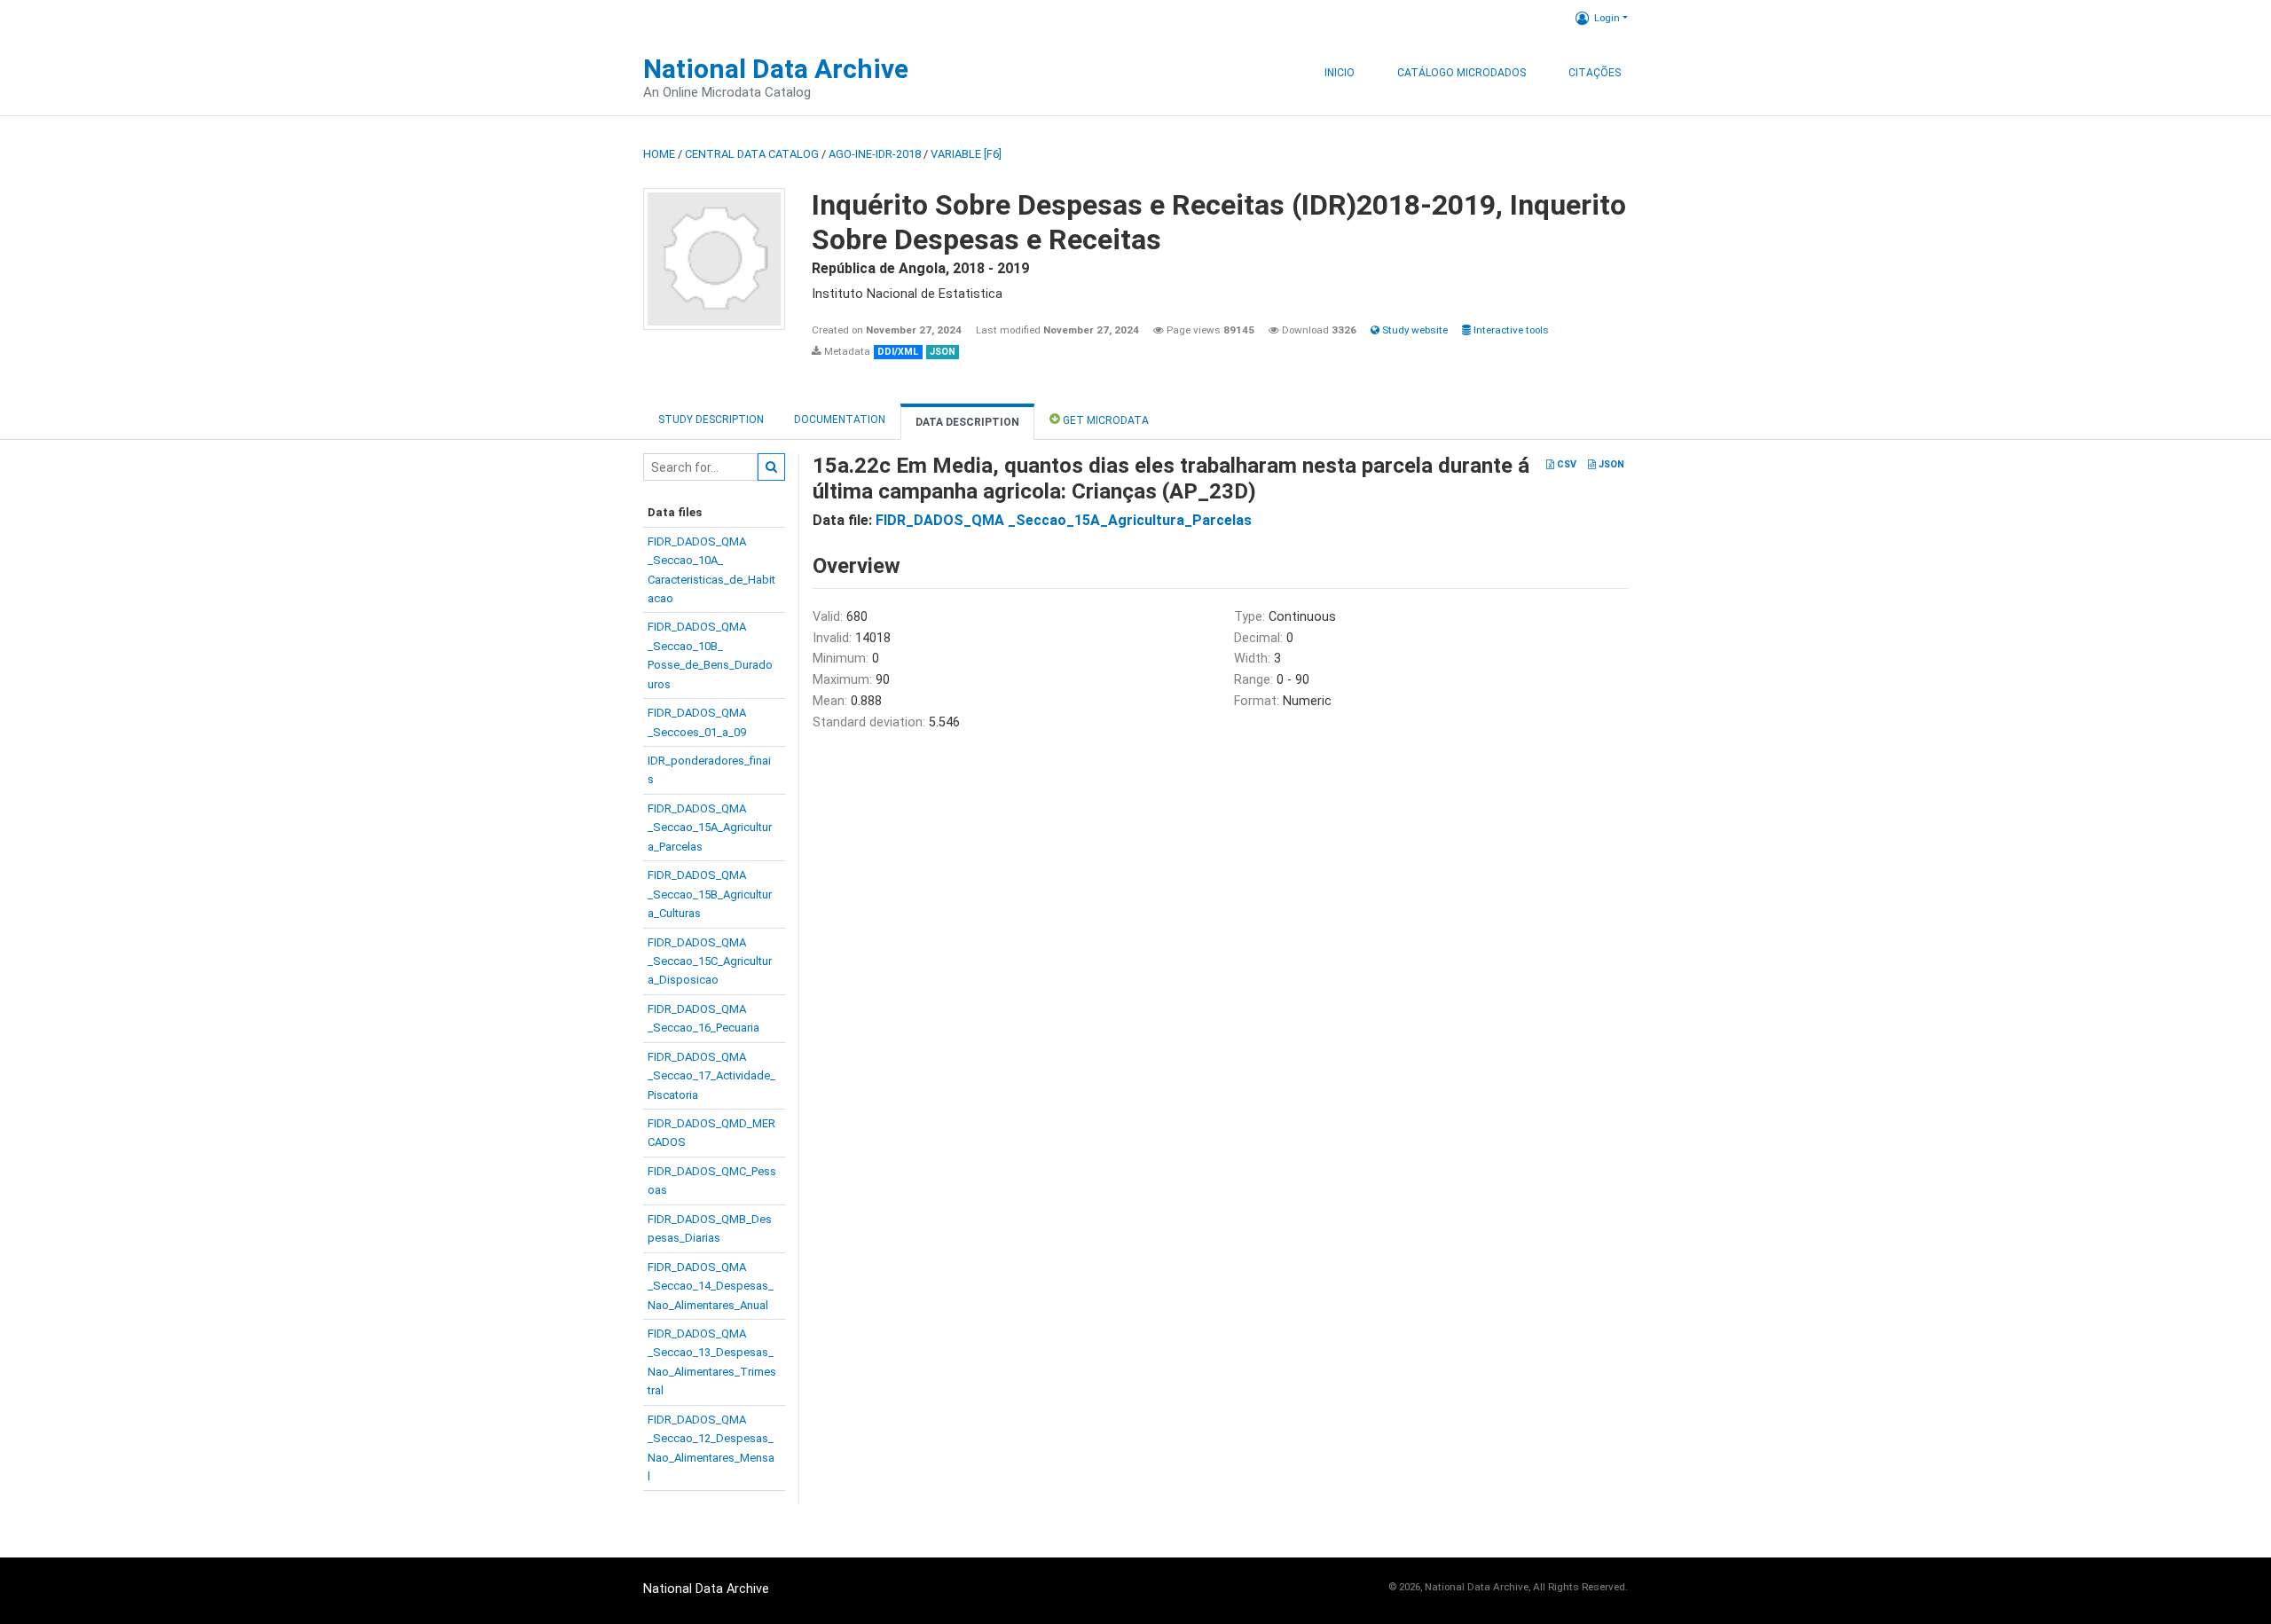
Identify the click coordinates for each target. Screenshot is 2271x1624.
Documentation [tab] (840, 420)
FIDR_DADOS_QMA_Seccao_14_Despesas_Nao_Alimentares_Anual (711, 1286)
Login (1607, 18)
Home (659, 154)
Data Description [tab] (967, 422)
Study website (1414, 330)
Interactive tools (1510, 330)
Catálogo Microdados (1462, 73)
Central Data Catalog (752, 154)
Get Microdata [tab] (1104, 420)
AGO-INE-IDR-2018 (875, 154)
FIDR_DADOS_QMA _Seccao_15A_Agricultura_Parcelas (1064, 520)
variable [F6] (966, 154)
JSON (1610, 464)
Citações (1595, 73)
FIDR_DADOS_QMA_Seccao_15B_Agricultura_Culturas (710, 894)
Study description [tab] (711, 420)
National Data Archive (776, 69)
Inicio (1340, 73)
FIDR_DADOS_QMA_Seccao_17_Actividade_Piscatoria (711, 1076)
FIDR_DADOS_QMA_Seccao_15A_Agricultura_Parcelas (710, 828)
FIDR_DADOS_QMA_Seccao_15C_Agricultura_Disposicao (710, 961)
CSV (1565, 464)
